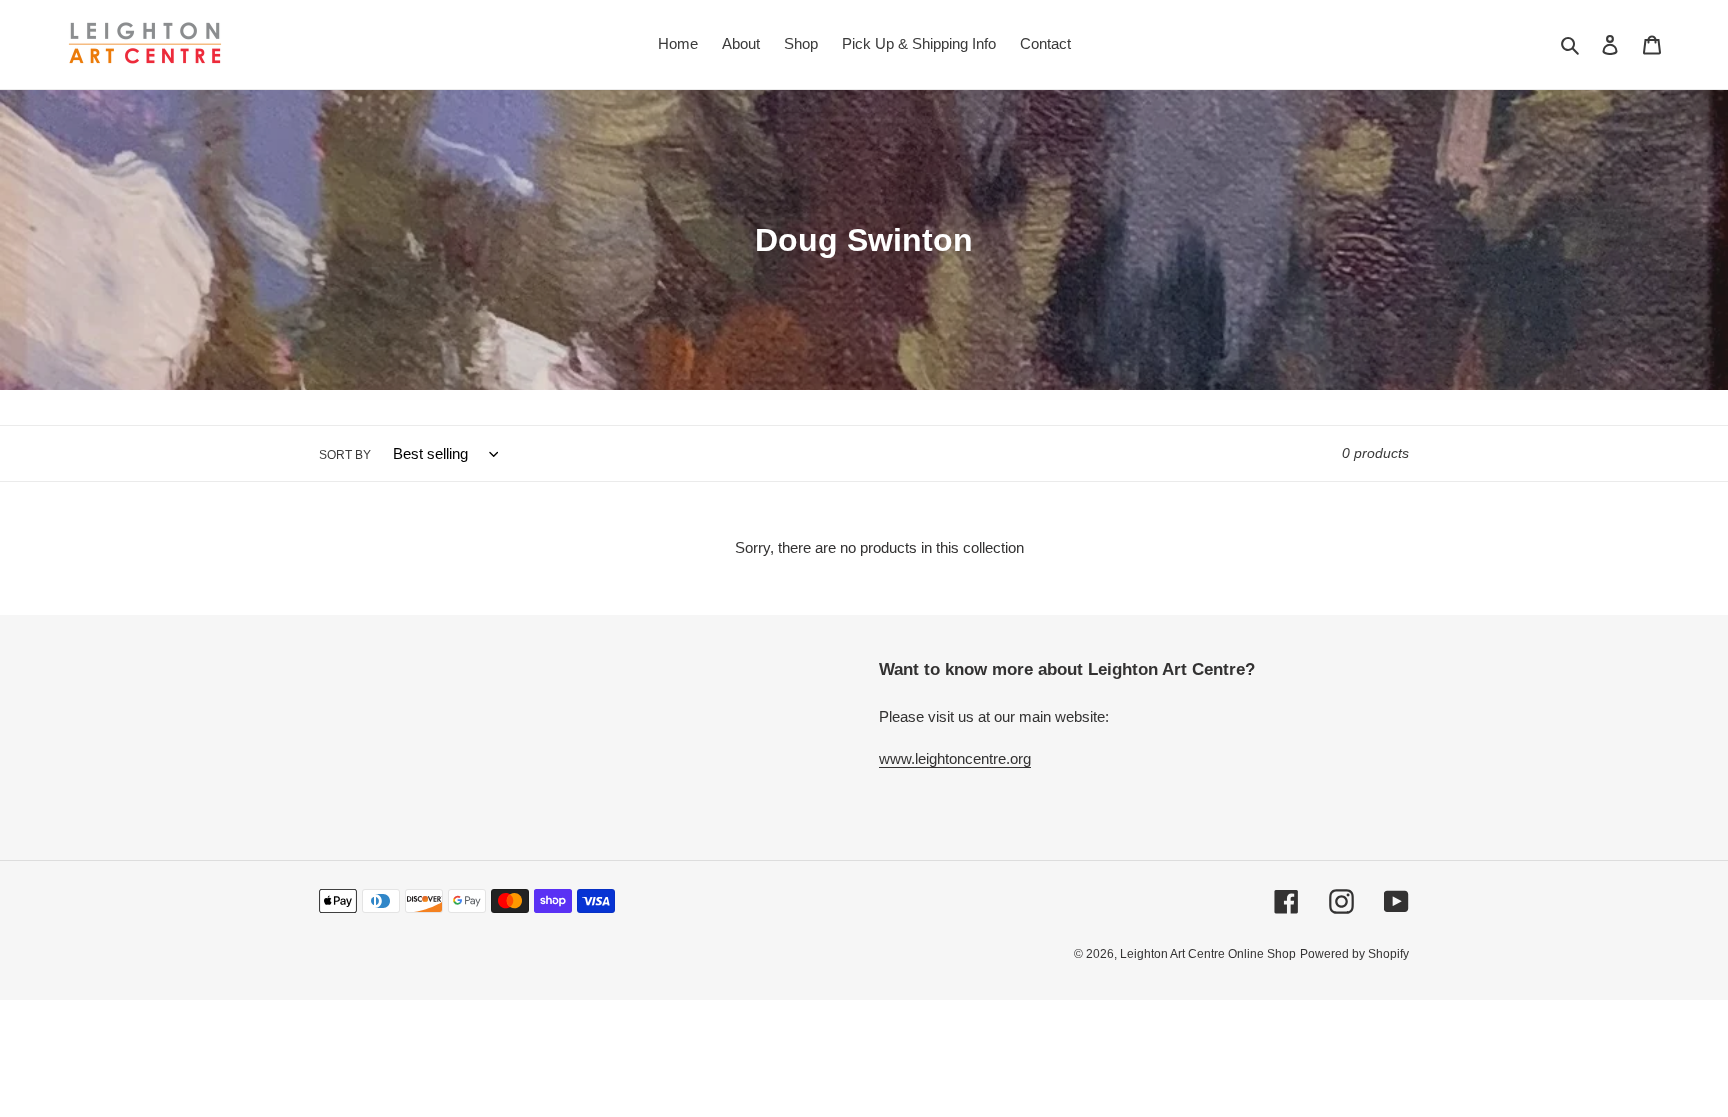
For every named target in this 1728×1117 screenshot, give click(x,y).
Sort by (345, 455)
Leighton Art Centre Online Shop (1208, 954)
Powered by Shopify (1354, 954)
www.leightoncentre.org (955, 758)
